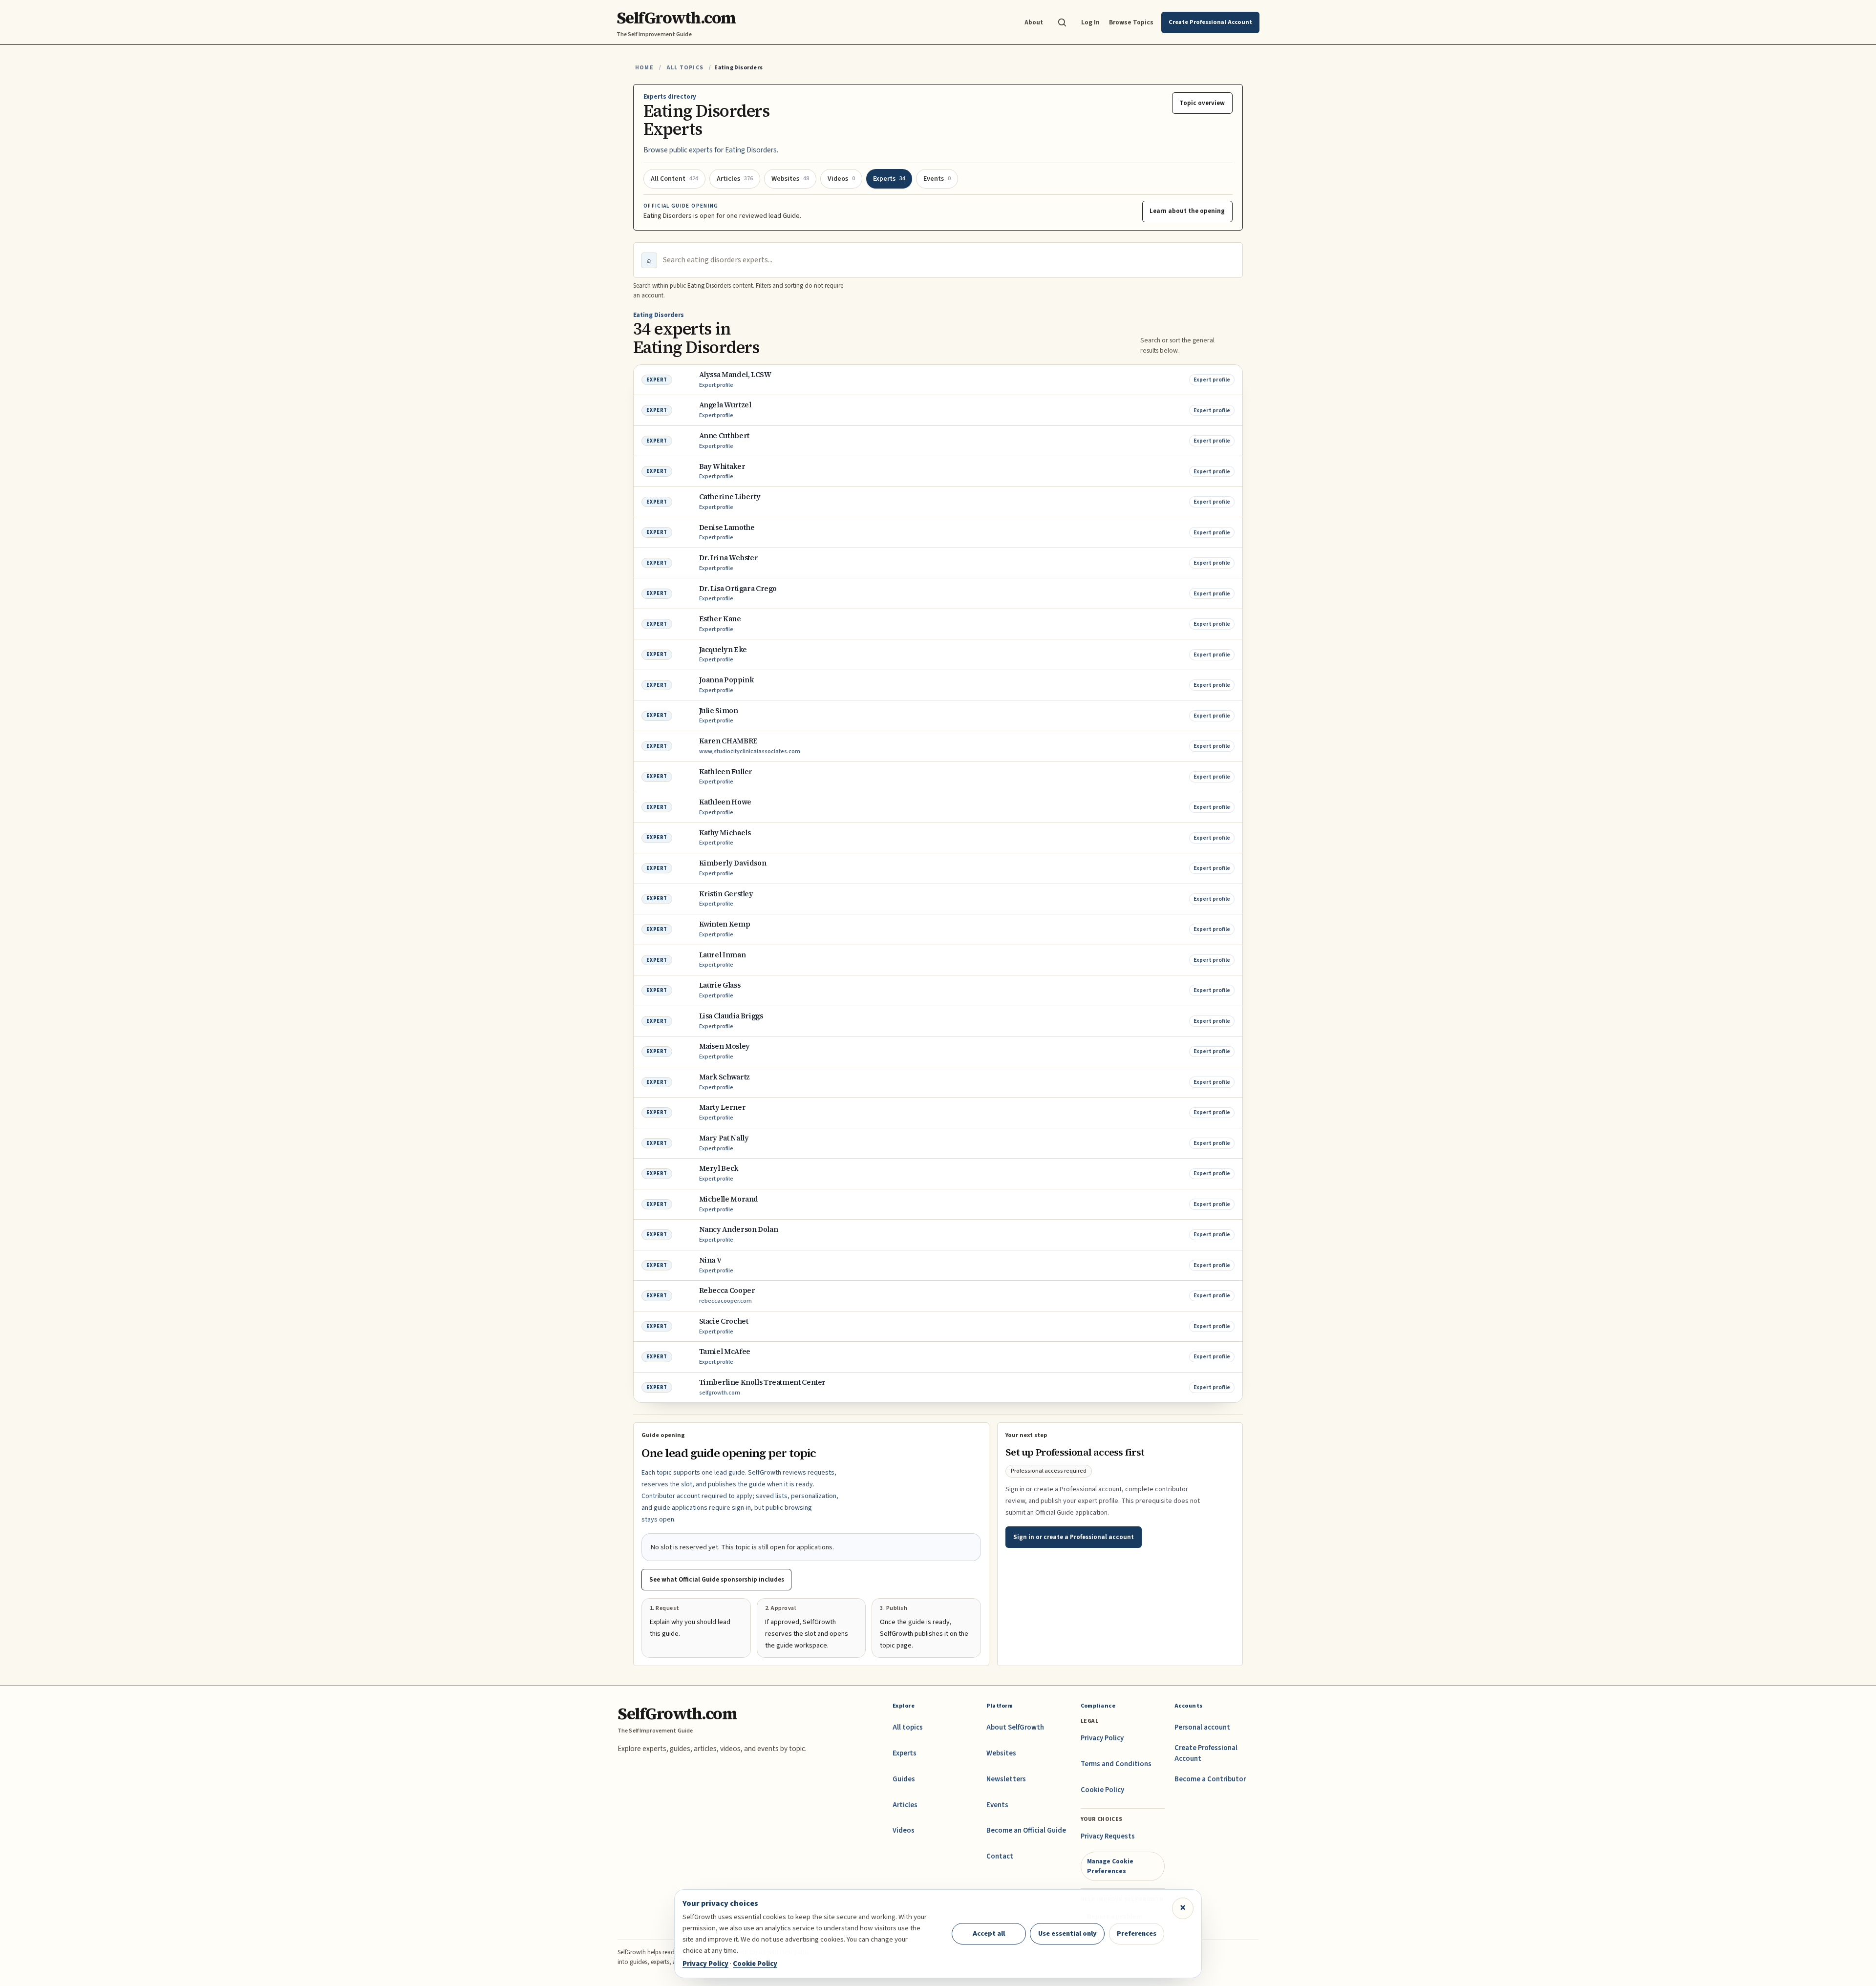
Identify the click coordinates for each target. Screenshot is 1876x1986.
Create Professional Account (1206, 1753)
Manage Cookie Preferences (1110, 1866)
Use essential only (1067, 1933)
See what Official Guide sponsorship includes (717, 1580)
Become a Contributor (1210, 1779)
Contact (1000, 1856)
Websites (1001, 1753)
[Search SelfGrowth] (1062, 22)
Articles (905, 1805)
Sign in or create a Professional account (1074, 1537)
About (1034, 22)
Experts (905, 1753)
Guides (904, 1779)
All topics (908, 1727)
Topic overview (1202, 103)
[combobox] (949, 260)
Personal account (1202, 1727)
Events (997, 1805)
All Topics (685, 68)
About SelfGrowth (1015, 1727)
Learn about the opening (1187, 211)
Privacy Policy (1102, 1738)
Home (644, 68)
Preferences (1137, 1933)
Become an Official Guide (1026, 1830)
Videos (904, 1830)
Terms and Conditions (1116, 1764)
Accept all (989, 1933)
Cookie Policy (1102, 1790)
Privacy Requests (1108, 1836)
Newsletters (1006, 1779)
